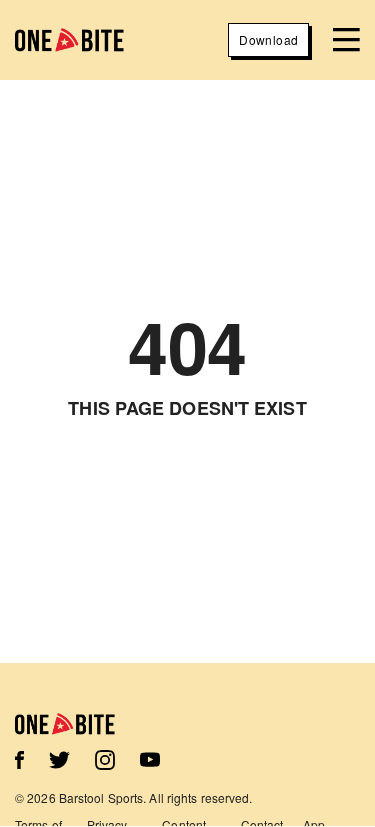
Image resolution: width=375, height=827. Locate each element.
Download (268, 39)
